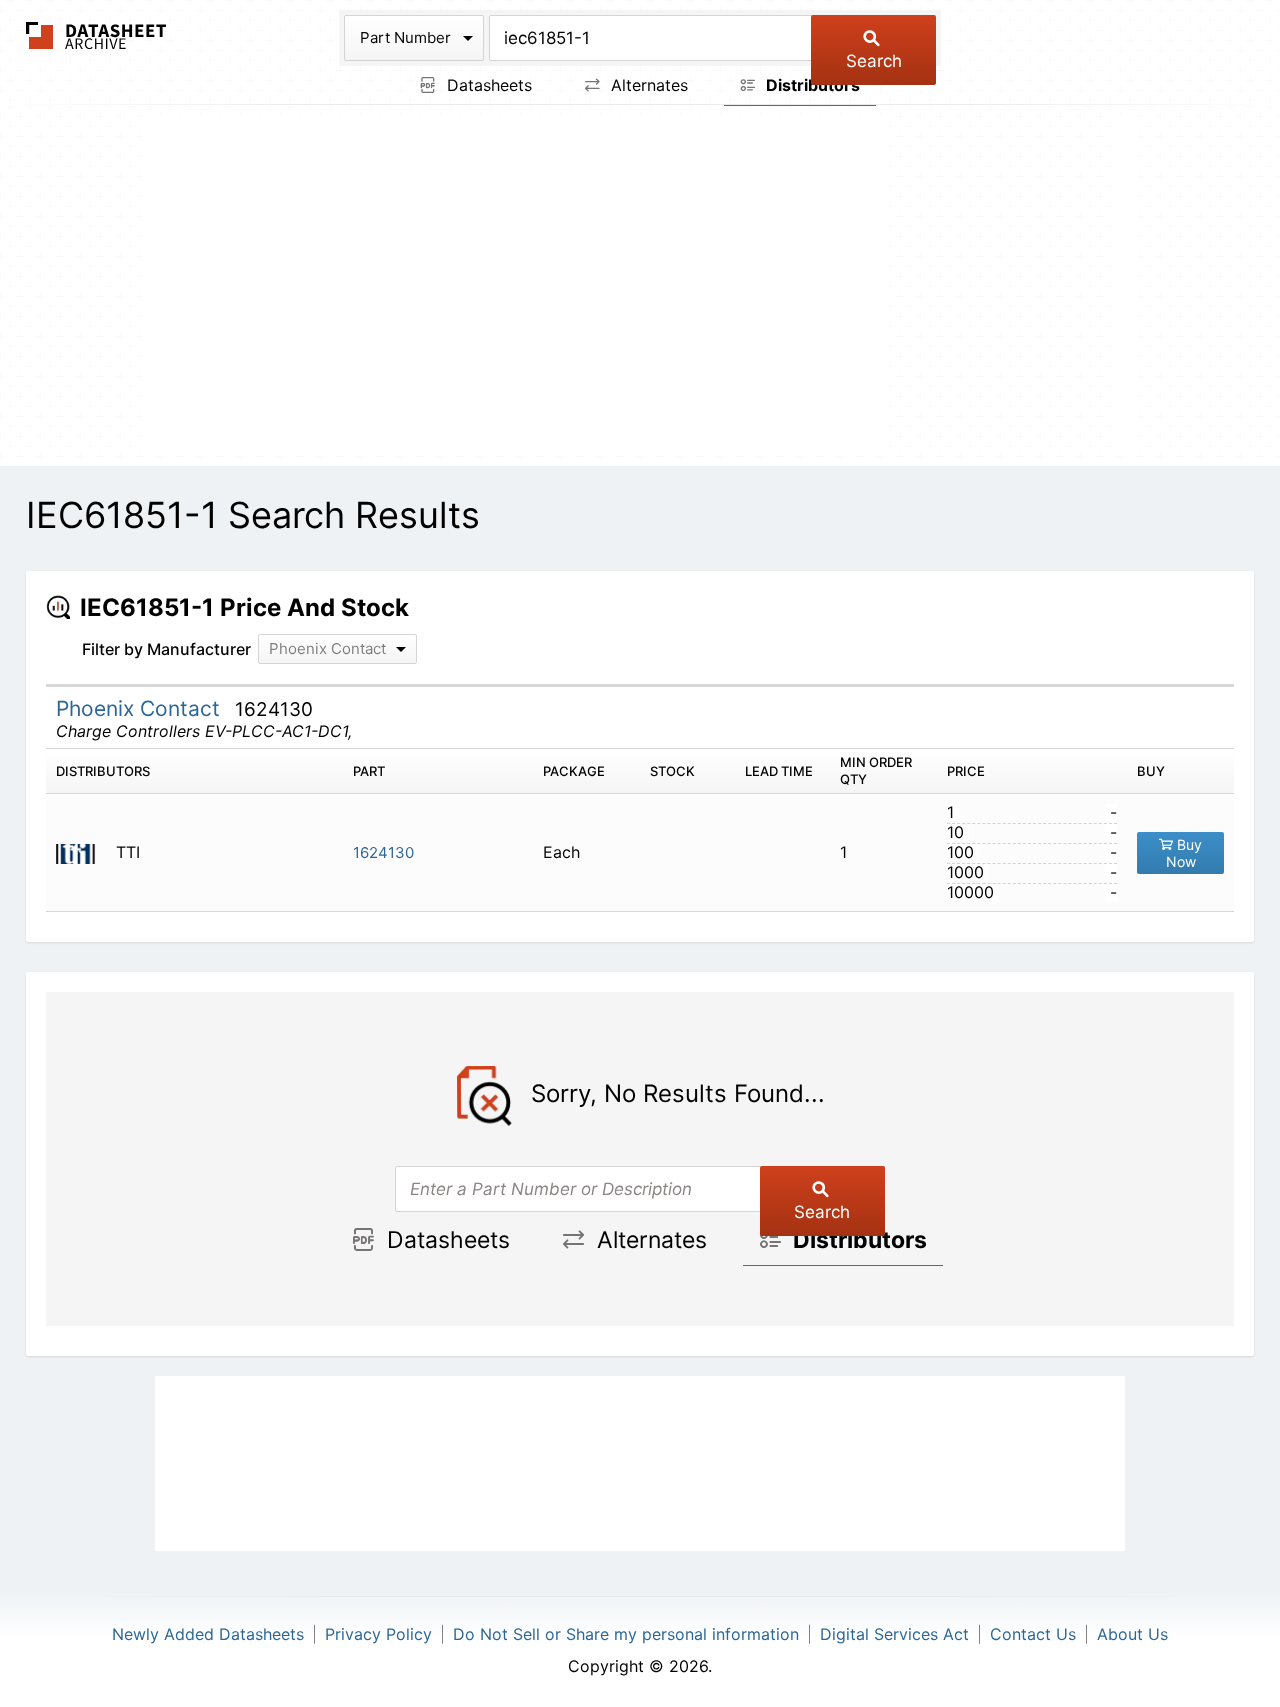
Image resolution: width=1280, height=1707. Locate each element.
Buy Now (1184, 853)
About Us (1132, 1634)
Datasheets (487, 85)
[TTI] (83, 852)
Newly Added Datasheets (208, 1634)
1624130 (383, 852)
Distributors (811, 85)
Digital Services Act (894, 1634)
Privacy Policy (378, 1634)
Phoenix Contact (141, 708)
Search (874, 61)
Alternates (647, 85)
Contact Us (1033, 1634)
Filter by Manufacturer (166, 649)
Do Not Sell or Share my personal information (626, 1634)
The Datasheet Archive (96, 35)
